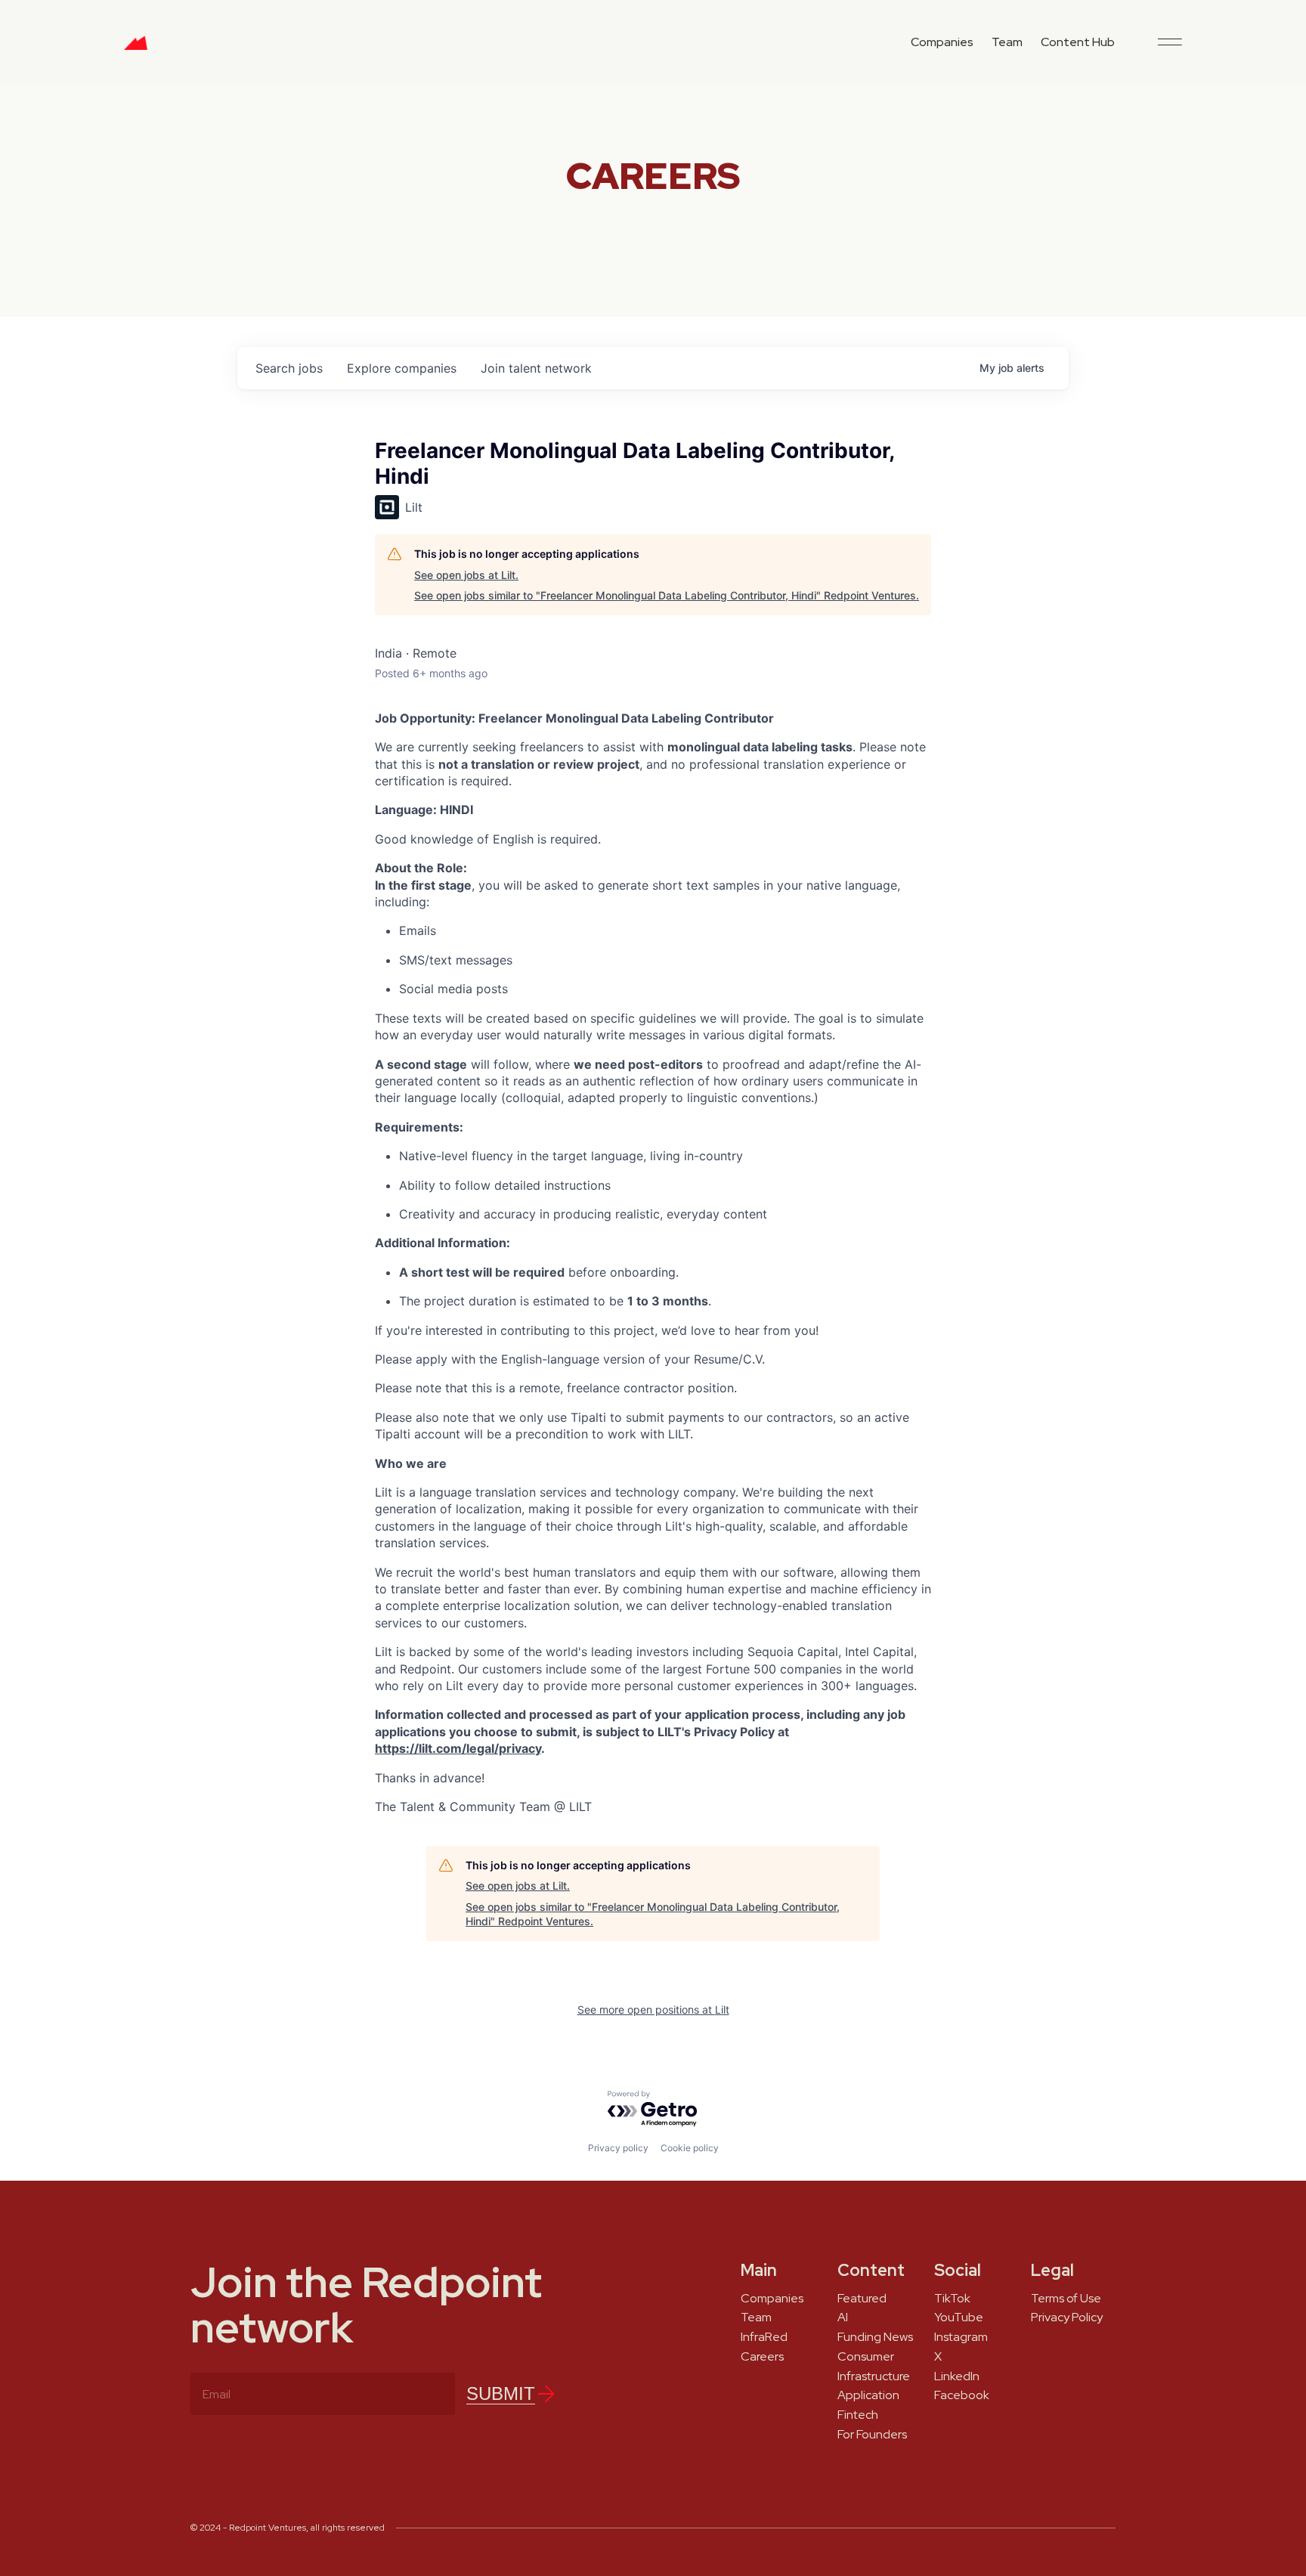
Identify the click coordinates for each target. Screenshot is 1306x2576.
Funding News (875, 2337)
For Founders (872, 2435)
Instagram (961, 2337)
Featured (862, 2299)
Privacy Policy (1067, 2317)
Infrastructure (874, 2376)
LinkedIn (957, 2376)
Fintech (858, 2415)
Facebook (962, 2395)
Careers (762, 2357)
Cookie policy (690, 2148)
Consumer (866, 2357)
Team (1007, 42)
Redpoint (136, 48)
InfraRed (764, 2337)
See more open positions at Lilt (653, 2009)
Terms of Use (1066, 2299)
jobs (289, 368)
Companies (942, 42)
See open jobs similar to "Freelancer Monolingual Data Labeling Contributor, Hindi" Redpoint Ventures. (667, 595)
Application (868, 2395)
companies (402, 368)
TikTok (952, 2299)
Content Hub (1078, 42)
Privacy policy (618, 2148)
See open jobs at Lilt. (466, 575)
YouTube (959, 2317)
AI (843, 2317)
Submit (501, 2393)
